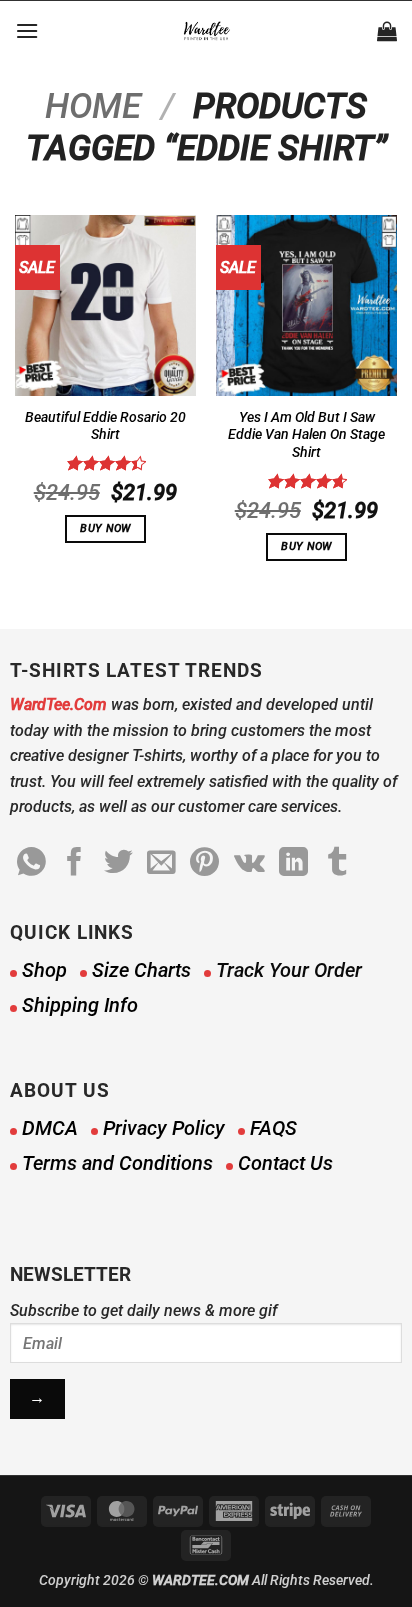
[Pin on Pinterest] (204, 864)
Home (93, 106)
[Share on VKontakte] (249, 864)
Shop (44, 970)
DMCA (50, 1128)
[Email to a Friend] (161, 864)
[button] (27, 30)
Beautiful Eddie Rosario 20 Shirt (105, 426)
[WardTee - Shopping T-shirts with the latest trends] (206, 31)
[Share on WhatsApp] (31, 864)
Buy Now (105, 528)
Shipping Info (80, 1005)
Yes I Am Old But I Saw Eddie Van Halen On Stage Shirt (306, 434)
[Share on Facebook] (74, 864)
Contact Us (285, 1163)
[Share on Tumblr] (337, 864)
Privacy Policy (164, 1128)
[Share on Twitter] (118, 864)
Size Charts (141, 970)
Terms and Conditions (117, 1163)
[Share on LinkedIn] (293, 864)
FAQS (273, 1128)
